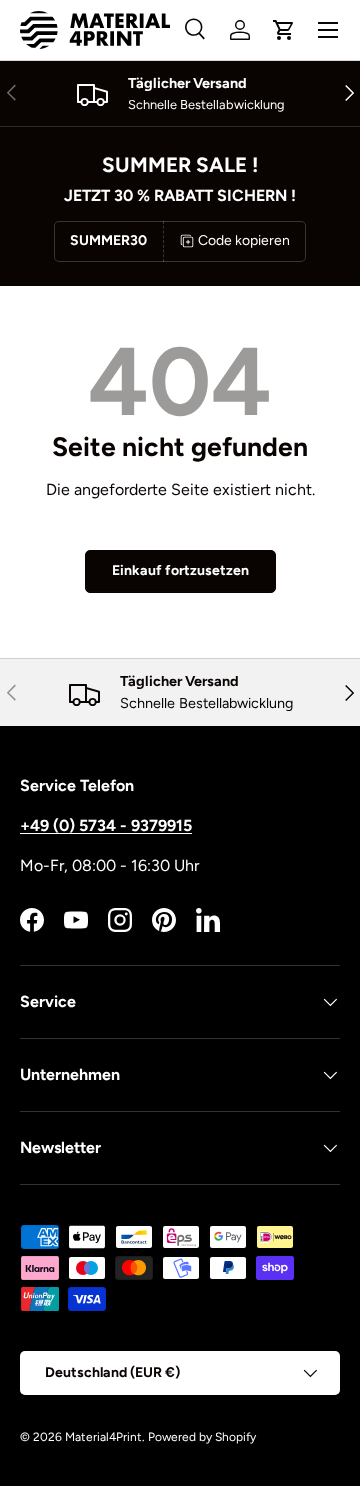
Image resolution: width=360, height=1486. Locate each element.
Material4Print (103, 1437)
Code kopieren (244, 240)
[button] (284, 30)
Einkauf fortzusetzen (180, 570)
